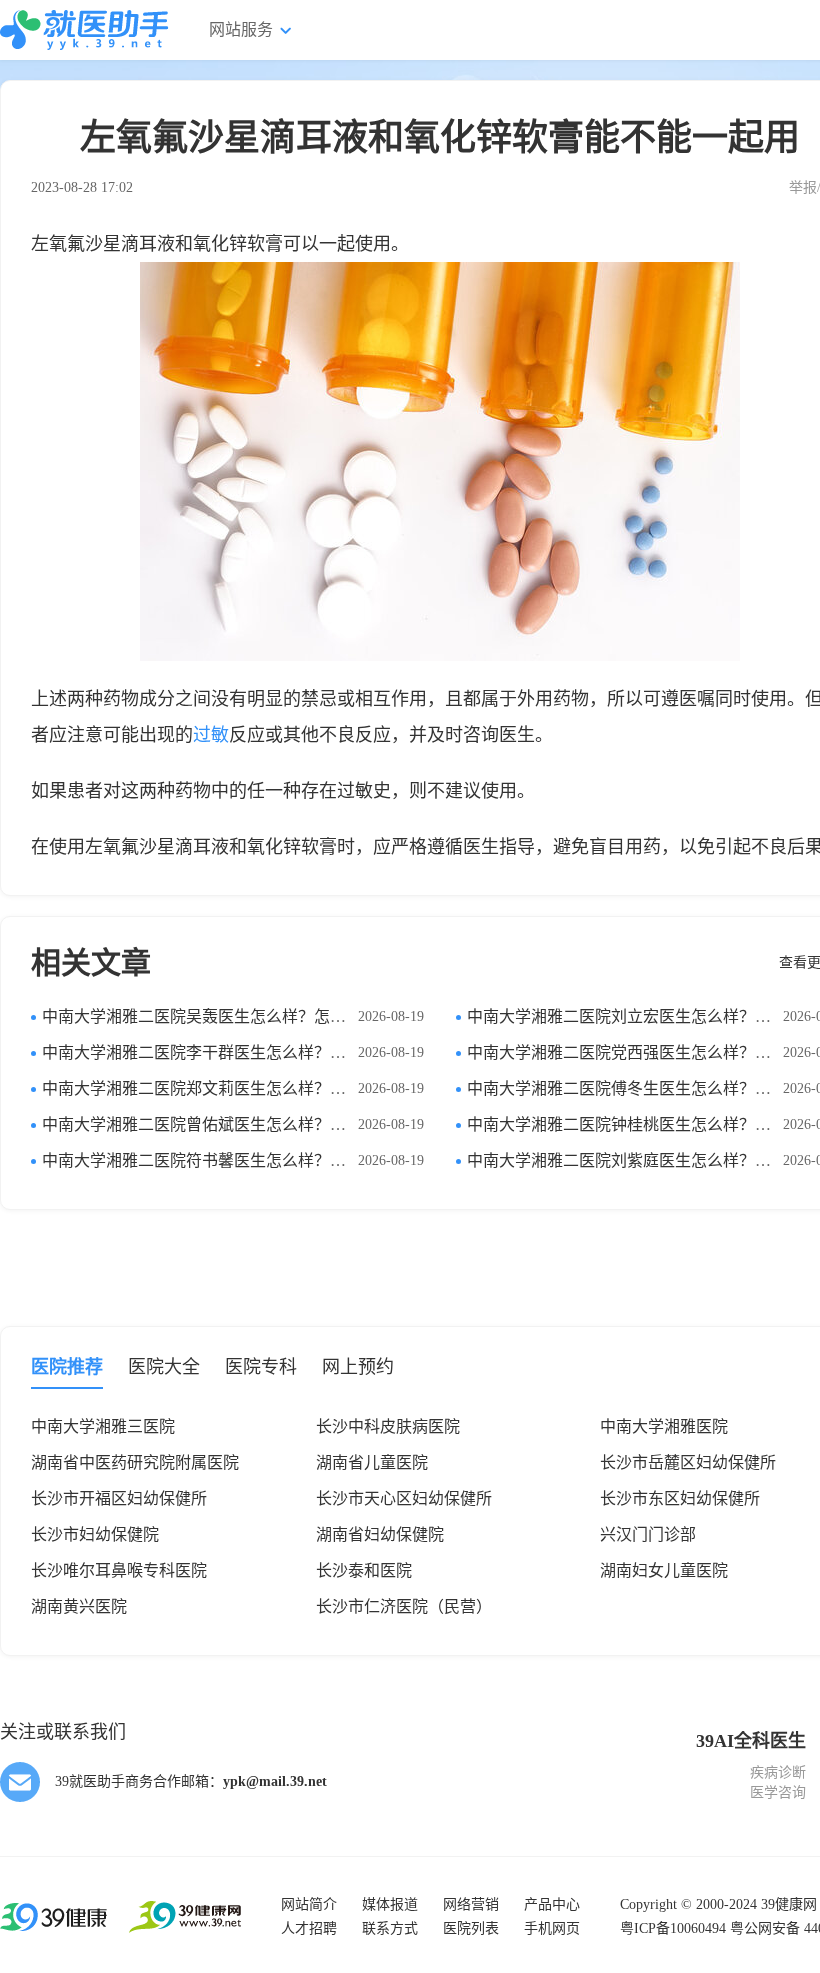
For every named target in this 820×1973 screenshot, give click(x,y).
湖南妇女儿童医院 (664, 1570)
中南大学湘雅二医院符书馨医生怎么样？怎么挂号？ (226, 1160)
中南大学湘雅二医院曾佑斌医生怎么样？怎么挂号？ (226, 1124)
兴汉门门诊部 (648, 1534)
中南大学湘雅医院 (664, 1426)
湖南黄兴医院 (79, 1606)
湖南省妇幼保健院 (380, 1534)
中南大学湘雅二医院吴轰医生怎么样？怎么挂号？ (218, 1016)
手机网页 (552, 1928)
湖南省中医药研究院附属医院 (135, 1462)
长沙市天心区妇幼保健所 (404, 1498)
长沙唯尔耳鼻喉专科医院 (119, 1570)
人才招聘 (309, 1928)
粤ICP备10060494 (673, 1928)
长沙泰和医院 (364, 1570)
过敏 (211, 735)
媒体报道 (390, 1904)
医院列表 (471, 1928)
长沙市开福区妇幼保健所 (119, 1498)
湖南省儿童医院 (372, 1462)
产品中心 (552, 1904)
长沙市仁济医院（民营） (404, 1606)
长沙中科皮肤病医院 (388, 1426)
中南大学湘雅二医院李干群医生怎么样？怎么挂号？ (226, 1052)
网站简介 (309, 1904)
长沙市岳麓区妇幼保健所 (688, 1462)
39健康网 (789, 1904)
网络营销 (471, 1904)
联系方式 (390, 1928)
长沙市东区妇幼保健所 (680, 1498)
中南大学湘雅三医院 (103, 1426)
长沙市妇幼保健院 (95, 1534)
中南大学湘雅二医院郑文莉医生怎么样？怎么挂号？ (226, 1088)
